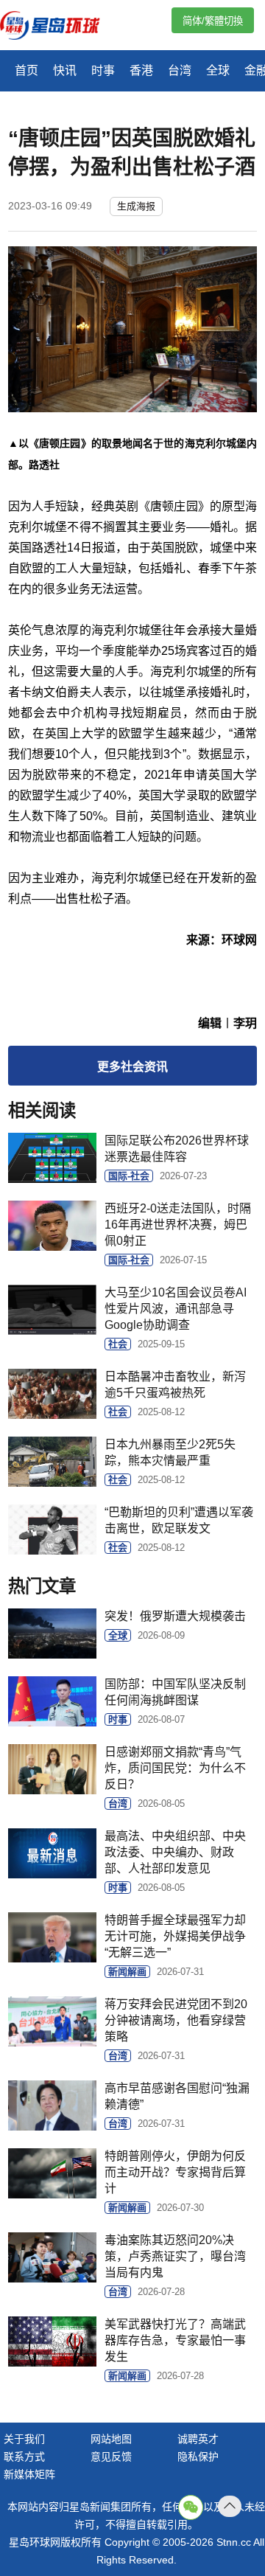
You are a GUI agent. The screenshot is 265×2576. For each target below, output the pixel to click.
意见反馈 (111, 2457)
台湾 (180, 70)
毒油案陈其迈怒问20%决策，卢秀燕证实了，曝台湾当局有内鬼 (175, 2256)
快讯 (65, 70)
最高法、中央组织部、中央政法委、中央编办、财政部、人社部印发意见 (175, 1852)
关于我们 (24, 2439)
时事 (103, 70)
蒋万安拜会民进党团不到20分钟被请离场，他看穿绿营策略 (176, 2020)
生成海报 (136, 206)
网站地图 (111, 2439)
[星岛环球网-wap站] (59, 27)
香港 (141, 70)
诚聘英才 (198, 2439)
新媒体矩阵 (29, 2474)
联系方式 (24, 2457)
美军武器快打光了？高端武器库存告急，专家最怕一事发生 (175, 2340)
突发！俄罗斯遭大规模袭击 (175, 1616)
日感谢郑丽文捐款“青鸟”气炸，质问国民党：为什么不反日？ (175, 1768)
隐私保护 (198, 2457)
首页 (26, 70)
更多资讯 (132, 1067)
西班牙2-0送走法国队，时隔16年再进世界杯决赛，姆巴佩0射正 (178, 1225)
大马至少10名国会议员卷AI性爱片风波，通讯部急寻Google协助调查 (176, 1309)
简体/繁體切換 (213, 21)
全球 (218, 70)
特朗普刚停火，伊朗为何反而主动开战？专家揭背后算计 (175, 2172)
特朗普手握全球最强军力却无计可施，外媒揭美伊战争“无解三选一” (175, 1936)
